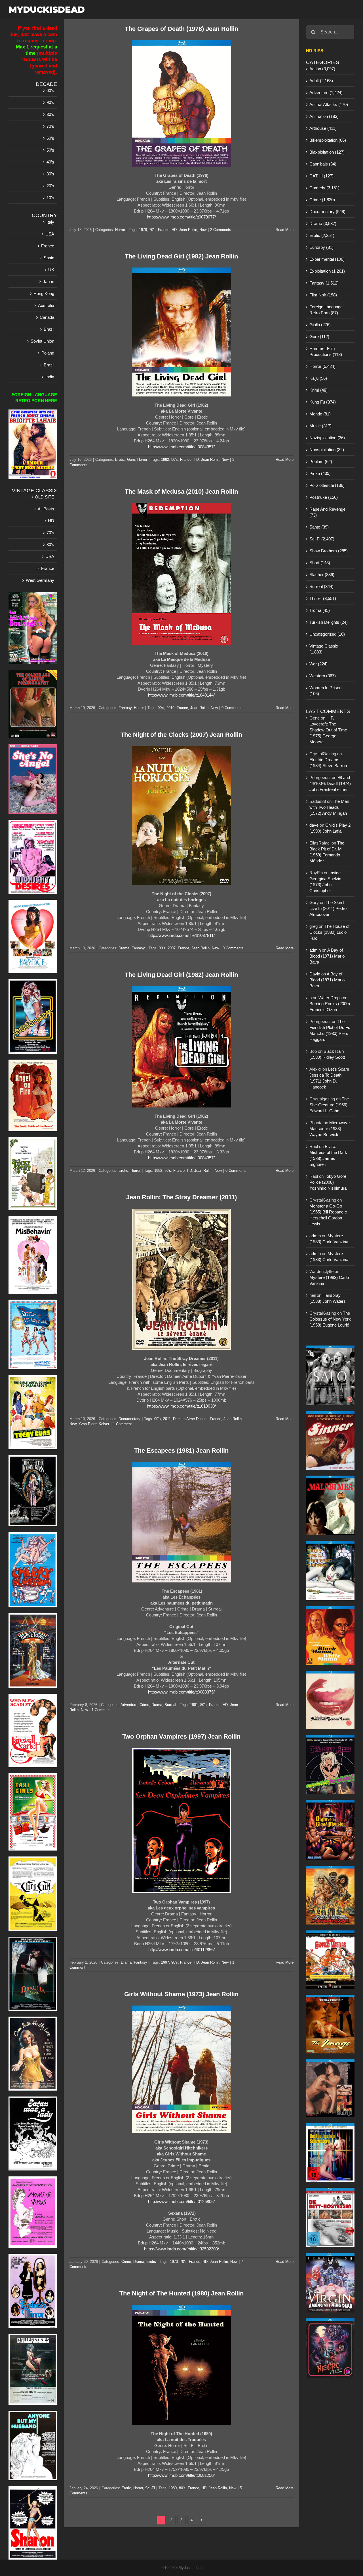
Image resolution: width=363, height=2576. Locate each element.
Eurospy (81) (321, 247)
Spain (49, 258)
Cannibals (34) (323, 164)
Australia (46, 305)
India (50, 377)
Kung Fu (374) (323, 402)
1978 (143, 230)
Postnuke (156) (324, 497)
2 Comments (221, 230)
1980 (173, 2488)
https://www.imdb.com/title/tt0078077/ (181, 217)
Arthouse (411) (323, 128)
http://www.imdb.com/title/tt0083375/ (181, 1692)
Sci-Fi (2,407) (322, 539)
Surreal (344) (321, 586)
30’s (50, 174)
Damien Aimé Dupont (190, 1419)
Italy (50, 222)
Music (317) (320, 426)
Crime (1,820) (322, 200)
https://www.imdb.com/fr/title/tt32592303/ (181, 2249)
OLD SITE (45, 497)
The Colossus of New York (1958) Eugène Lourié (330, 1319)
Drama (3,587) (323, 223)
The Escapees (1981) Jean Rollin (181, 1451)
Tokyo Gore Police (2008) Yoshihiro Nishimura (328, 1182)
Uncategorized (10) (327, 634)
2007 (172, 948)
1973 (174, 2262)
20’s (50, 186)
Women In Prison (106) (325, 691)
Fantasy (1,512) (324, 283)
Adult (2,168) (321, 81)
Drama (124, 948)
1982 (165, 460)
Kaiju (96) (318, 378)
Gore (131, 460)
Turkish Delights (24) (329, 622)
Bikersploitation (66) (328, 140)
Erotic (120, 460)
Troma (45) (320, 610)
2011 (167, 1419)
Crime (144, 1705)
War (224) (318, 664)
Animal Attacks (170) (329, 104)
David (315, 974)
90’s (50, 102)
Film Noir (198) (323, 295)
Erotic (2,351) (322, 235)
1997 (165, 1962)
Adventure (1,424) (326, 93)
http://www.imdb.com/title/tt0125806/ (181, 2202)
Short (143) (320, 563)
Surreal (170, 1705)
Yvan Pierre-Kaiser (94, 1424)
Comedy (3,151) (324, 188)
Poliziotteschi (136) (327, 485)
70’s (50, 126)
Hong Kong (44, 293)
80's (175, 460)
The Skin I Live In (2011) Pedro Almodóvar (328, 908)
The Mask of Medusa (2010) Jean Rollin (181, 492)
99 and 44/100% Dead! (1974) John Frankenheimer (330, 783)
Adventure (129, 1705)
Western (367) (323, 676)
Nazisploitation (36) (327, 438)
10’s (50, 198)
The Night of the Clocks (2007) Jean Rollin (181, 735)
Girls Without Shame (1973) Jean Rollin (181, 1994)
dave (314, 825)
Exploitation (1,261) (327, 271)
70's (152, 230)
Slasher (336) (322, 575)
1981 (194, 1705)
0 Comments (232, 708)
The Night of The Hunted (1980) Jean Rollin (181, 2293)
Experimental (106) (327, 259)
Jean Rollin (188, 230)
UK (51, 270)
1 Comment (122, 1424)
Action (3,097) (322, 69)
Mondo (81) (320, 414)
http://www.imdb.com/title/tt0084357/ (181, 447)
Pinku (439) (320, 473)
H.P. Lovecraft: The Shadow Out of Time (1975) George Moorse (328, 730)
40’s (50, 162)
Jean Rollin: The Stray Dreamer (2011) (181, 1197)
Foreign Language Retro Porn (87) (326, 310)
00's (161, 708)
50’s (50, 150)
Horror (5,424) (322, 366)
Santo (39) (319, 527)
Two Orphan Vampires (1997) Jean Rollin (181, 1736)
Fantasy (125, 708)
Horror (120, 230)
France (164, 230)
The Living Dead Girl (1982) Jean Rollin (181, 256)
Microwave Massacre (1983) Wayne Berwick (330, 1129)
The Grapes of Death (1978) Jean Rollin (181, 29)
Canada (47, 317)
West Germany (40, 580)
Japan (48, 282)
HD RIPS (315, 51)
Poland (48, 353)
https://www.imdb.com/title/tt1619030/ (181, 1406)
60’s (50, 138)
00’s (50, 91)
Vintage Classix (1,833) (324, 649)
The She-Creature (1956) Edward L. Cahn (329, 1105)
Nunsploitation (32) (327, 450)
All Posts (46, 509)
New (203, 230)
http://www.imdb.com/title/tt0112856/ (181, 1950)
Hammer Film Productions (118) (326, 351)
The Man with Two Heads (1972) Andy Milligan (329, 807)
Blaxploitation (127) (327, 152)
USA (50, 234)
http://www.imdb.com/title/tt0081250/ (181, 2475)
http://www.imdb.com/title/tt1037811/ (181, 935)
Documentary (129, 1419)
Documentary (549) (327, 212)
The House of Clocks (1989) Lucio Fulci (329, 932)
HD (174, 230)
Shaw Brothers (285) (329, 551)
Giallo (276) (320, 325)
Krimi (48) (318, 390)
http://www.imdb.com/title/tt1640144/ (181, 695)
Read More (285, 230)
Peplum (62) (321, 461)
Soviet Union (42, 341)
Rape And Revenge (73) (327, 512)
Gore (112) (319, 337)
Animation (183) (324, 116)
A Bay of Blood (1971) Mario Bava (327, 956)
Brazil (49, 329)
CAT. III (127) (321, 176)
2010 (170, 708)
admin (315, 950)
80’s (50, 114)
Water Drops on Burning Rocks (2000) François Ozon (330, 1004)
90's (175, 1962)
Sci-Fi (150, 2488)
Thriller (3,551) (323, 598)
